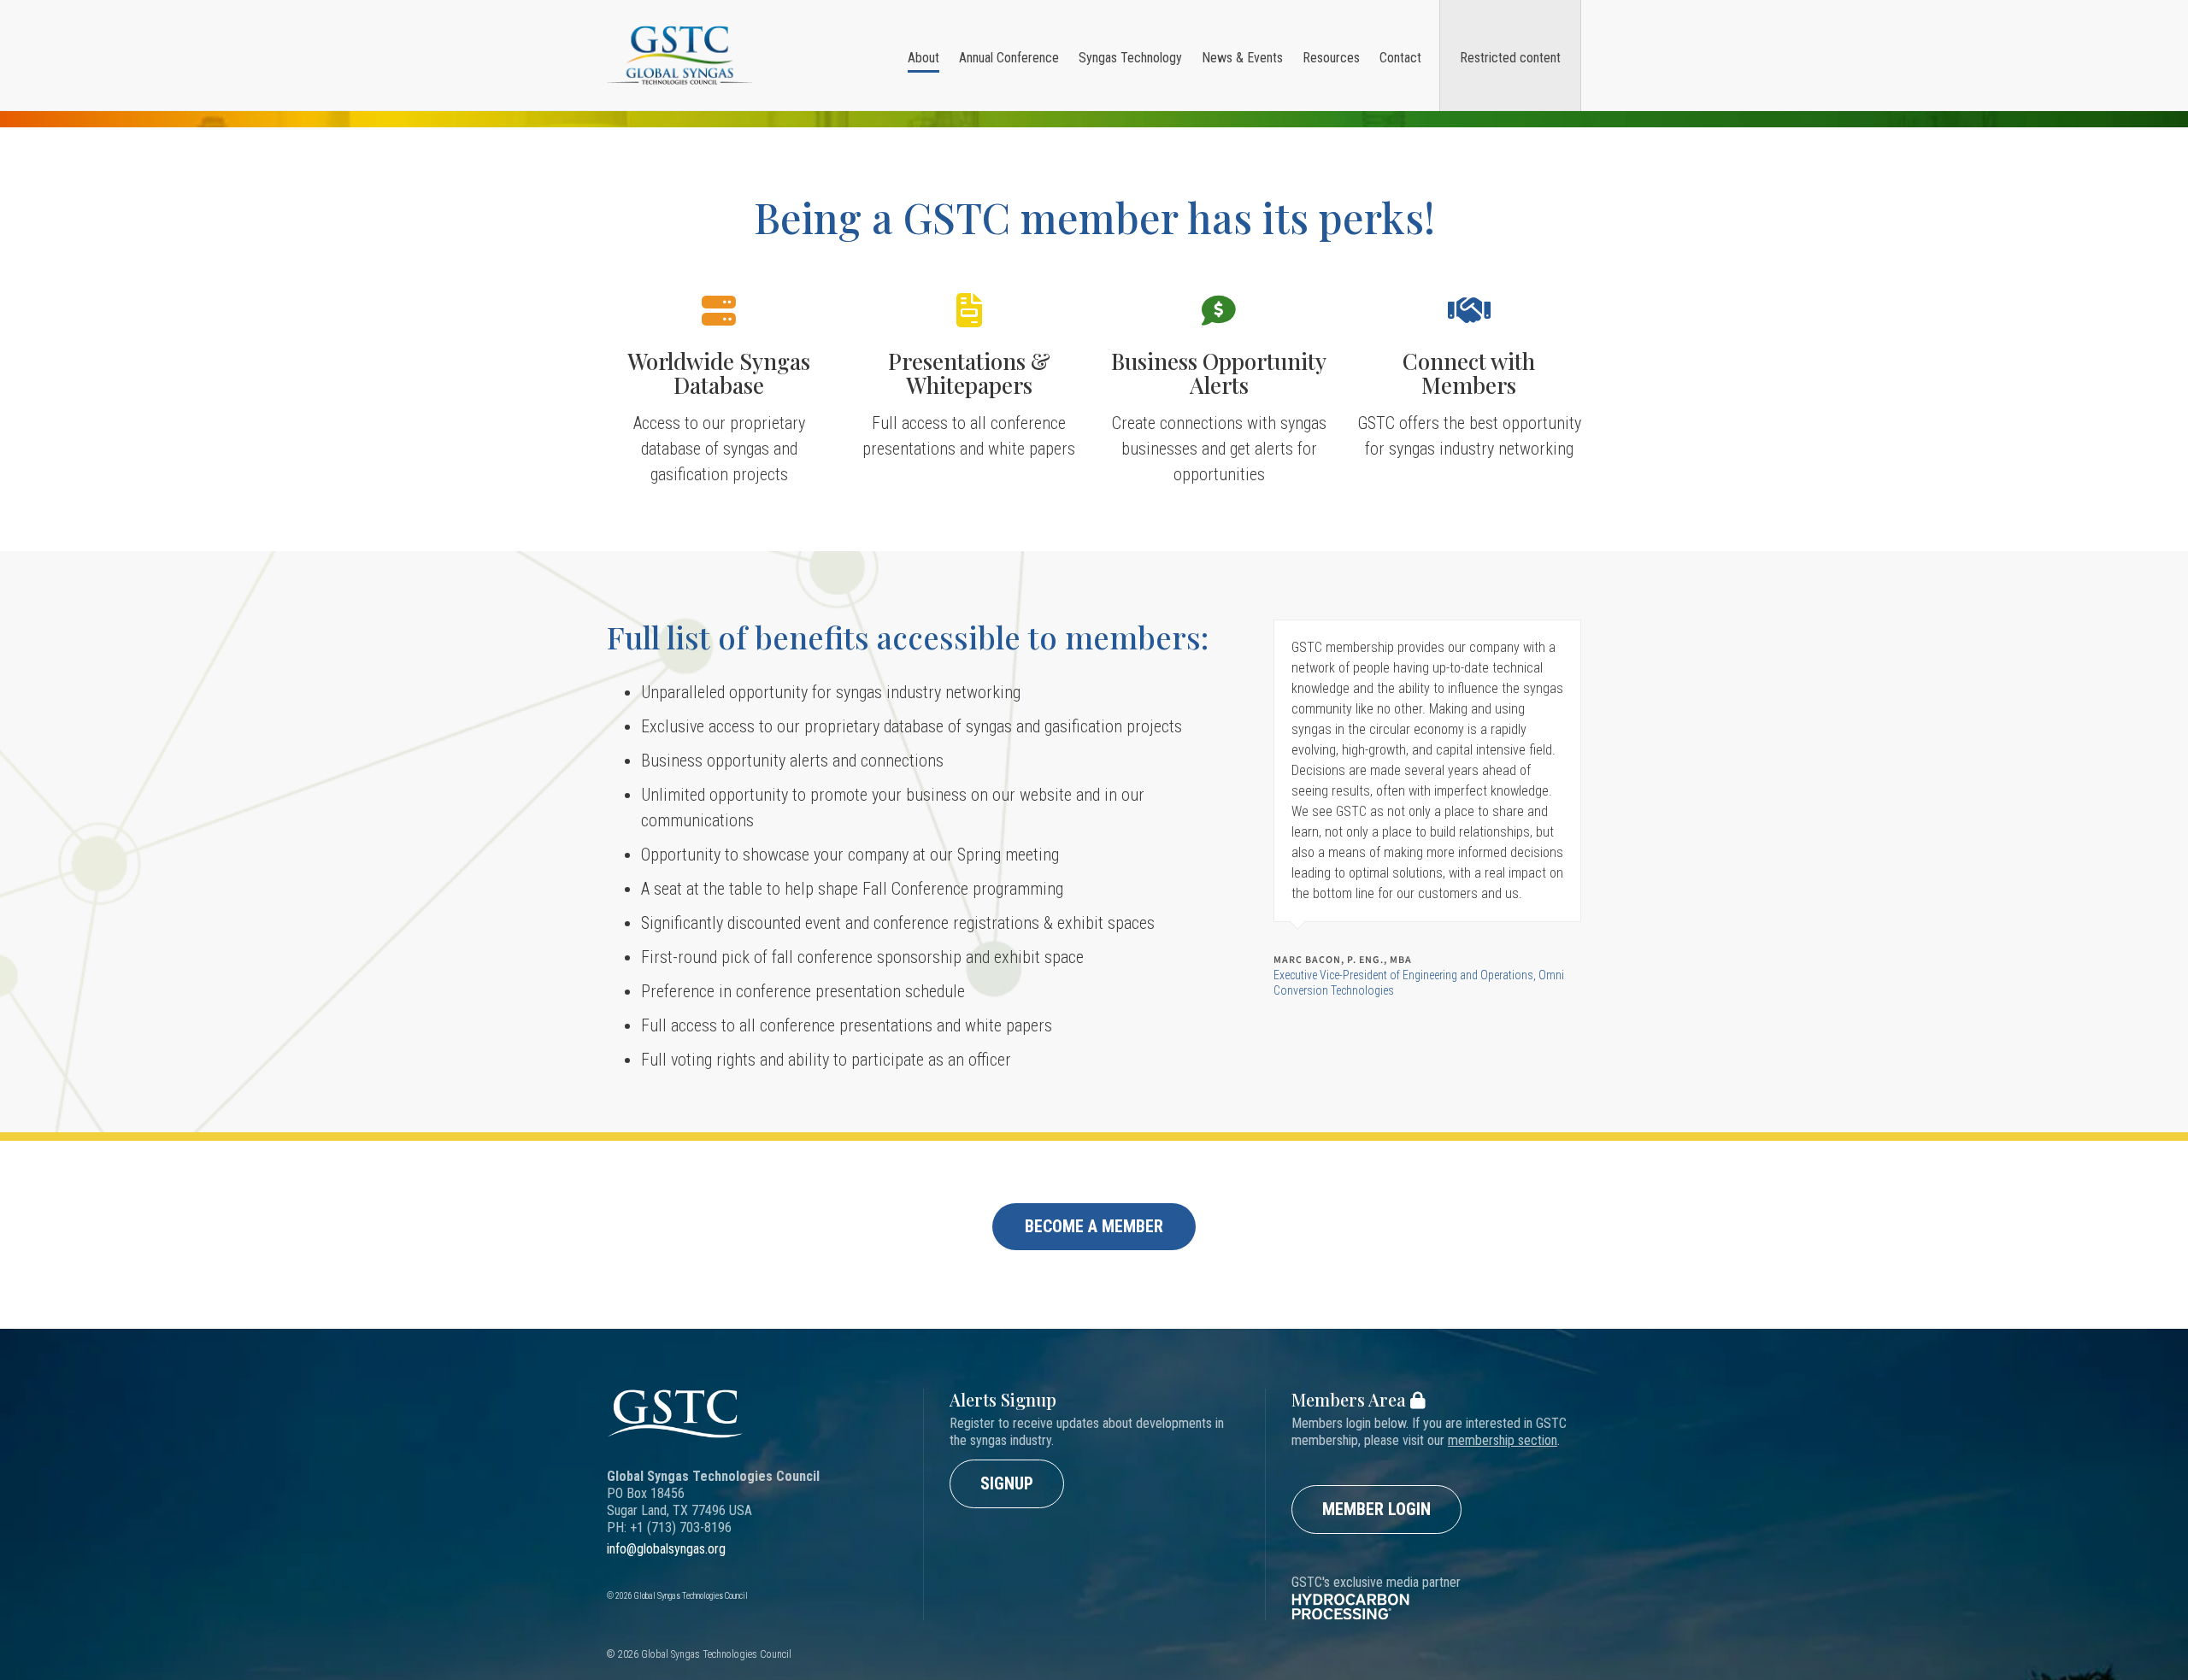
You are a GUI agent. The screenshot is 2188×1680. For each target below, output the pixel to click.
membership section (1503, 1440)
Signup (1007, 1483)
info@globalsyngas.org (666, 1549)
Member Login (1376, 1509)
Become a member (1094, 1226)
